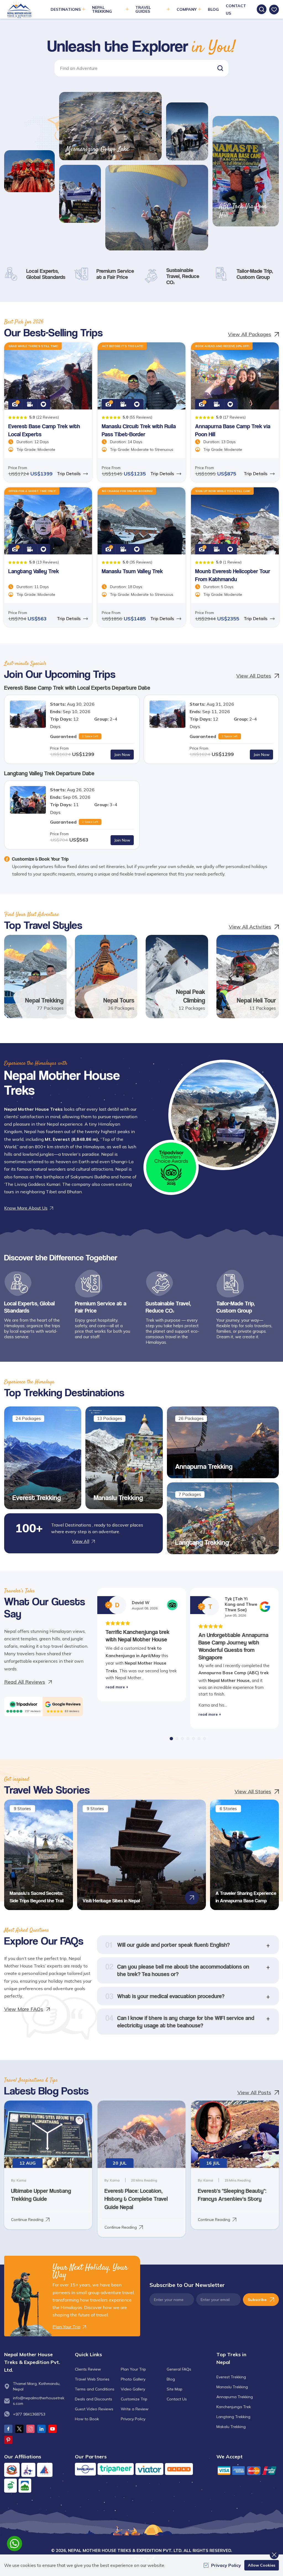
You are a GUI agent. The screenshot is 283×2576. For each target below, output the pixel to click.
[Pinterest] (8, 2440)
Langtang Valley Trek (34, 571)
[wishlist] (274, 10)
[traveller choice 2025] (171, 1167)
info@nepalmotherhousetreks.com (39, 2401)
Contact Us (177, 2399)
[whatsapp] (15, 2544)
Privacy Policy (133, 2419)
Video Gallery (133, 2389)
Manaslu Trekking (118, 1498)
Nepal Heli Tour (256, 1000)
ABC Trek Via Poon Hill (243, 211)
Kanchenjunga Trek (234, 2407)
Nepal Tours (119, 1000)
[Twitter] (19, 2429)
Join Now (122, 755)
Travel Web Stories (92, 2379)
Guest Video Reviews (94, 2409)
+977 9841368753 (29, 2414)
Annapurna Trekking (204, 1466)
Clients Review (88, 2369)
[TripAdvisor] (23, 1704)
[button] (220, 68)
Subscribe (257, 2300)
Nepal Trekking (44, 1000)
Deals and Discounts (94, 2399)
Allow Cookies (262, 2565)
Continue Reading (27, 2220)
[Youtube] (53, 2429)
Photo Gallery (133, 2379)
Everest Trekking (37, 1498)
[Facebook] (8, 2429)
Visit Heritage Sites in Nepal (111, 1901)
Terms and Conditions (95, 2389)
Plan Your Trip (133, 2369)
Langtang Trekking (202, 1542)
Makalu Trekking (231, 2427)
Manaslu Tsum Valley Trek (132, 571)
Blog (213, 9)
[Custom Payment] (248, 2470)
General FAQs (179, 2369)
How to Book (87, 2419)
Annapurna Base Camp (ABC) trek (234, 1673)
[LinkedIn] (41, 2429)
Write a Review (135, 2409)
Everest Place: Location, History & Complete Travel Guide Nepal (136, 2199)
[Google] (63, 1704)
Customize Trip (134, 2399)
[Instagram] (30, 2429)
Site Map (175, 2389)
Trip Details (69, 474)
